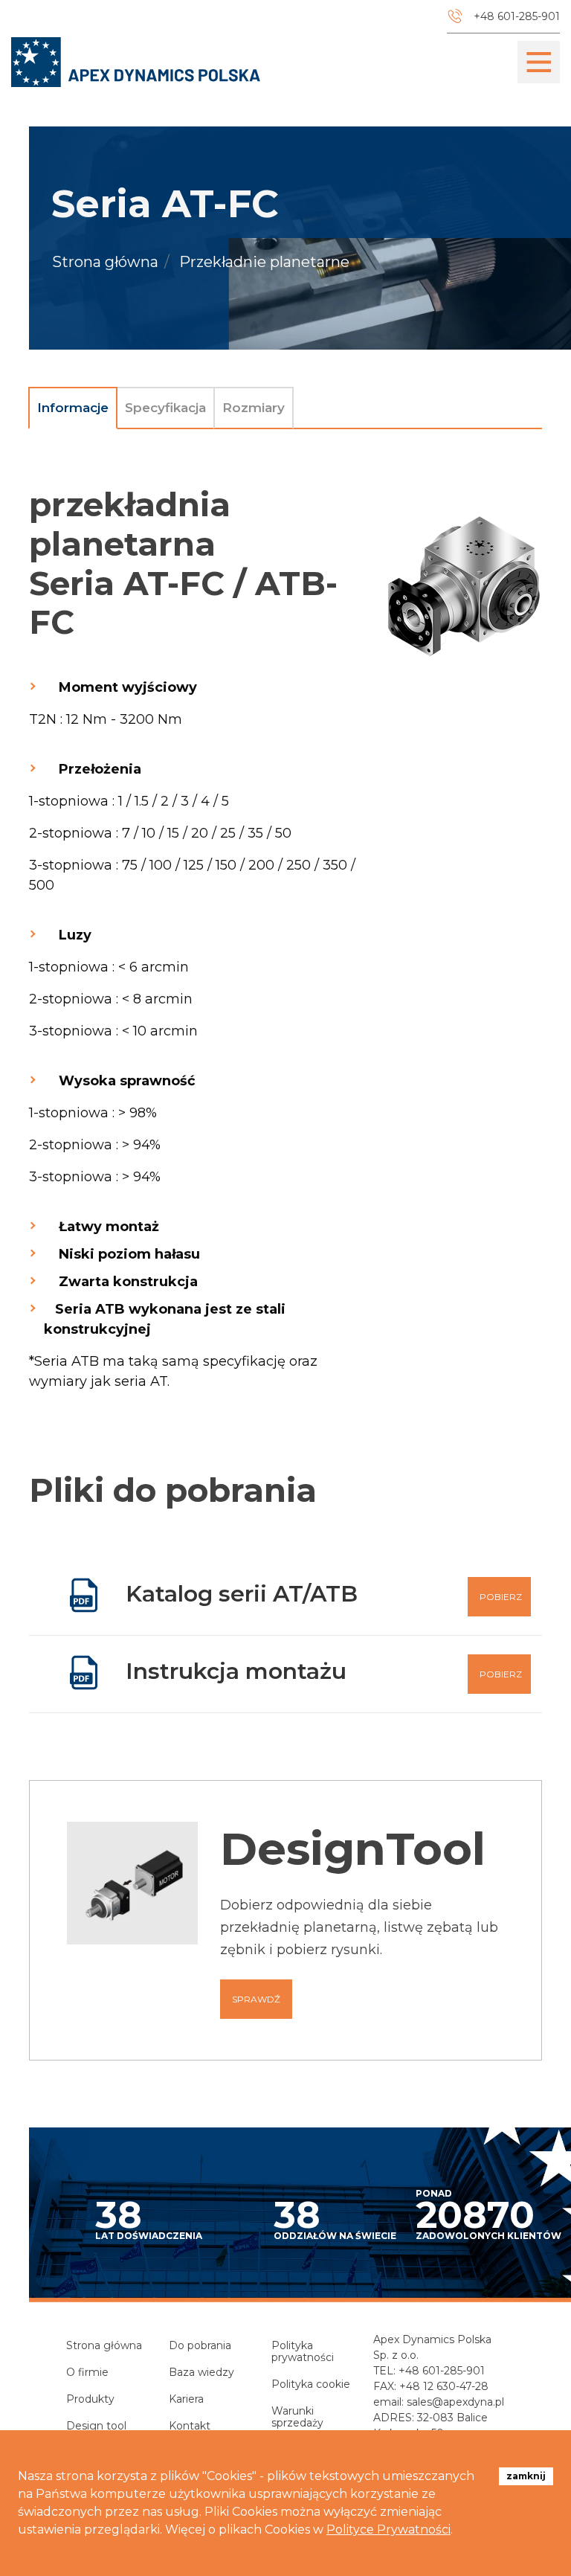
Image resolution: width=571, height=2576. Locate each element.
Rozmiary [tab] (254, 408)
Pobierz (501, 1597)
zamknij (526, 2476)
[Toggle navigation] (539, 62)
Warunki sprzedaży (297, 2417)
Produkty (90, 2399)
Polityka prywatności (303, 2351)
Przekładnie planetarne (264, 263)
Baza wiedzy (201, 2372)
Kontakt (190, 2426)
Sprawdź (256, 1999)
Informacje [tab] (73, 408)
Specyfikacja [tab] (165, 408)
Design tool (96, 2426)
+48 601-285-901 (442, 2371)
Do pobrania (200, 2345)
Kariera (186, 2399)
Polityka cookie (311, 2384)
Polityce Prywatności (388, 2530)
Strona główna (105, 263)
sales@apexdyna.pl (455, 2402)
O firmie (87, 2372)
